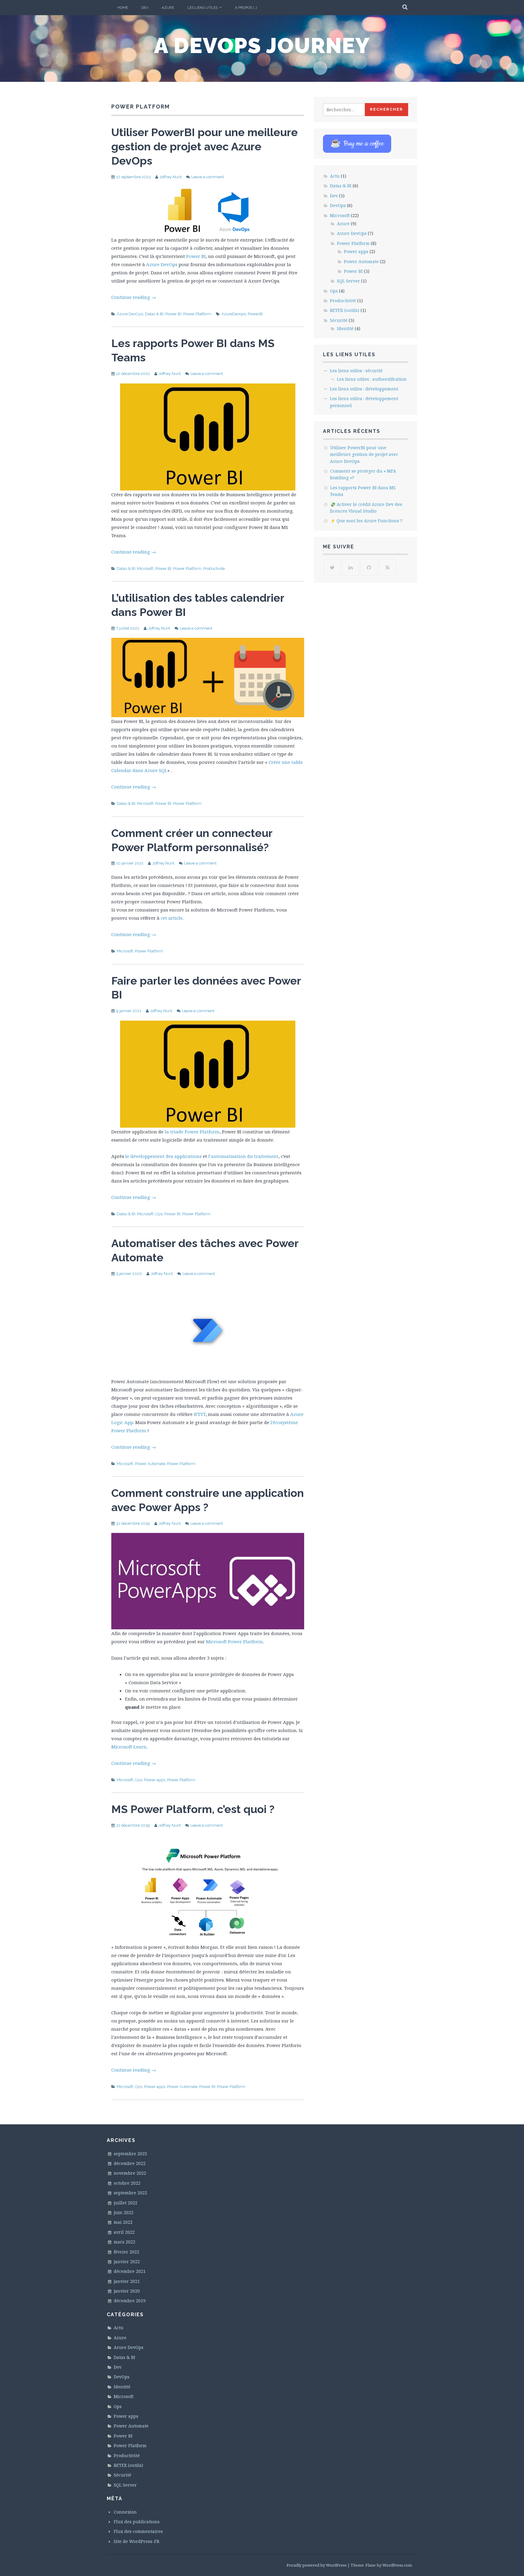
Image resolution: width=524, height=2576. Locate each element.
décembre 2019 (130, 2301)
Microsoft (145, 569)
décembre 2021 (130, 2271)
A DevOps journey (262, 45)
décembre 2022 (130, 2163)
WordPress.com (397, 2565)
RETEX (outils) (345, 310)
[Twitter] (332, 567)
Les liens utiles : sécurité (356, 371)
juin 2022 (124, 2212)
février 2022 (126, 2252)
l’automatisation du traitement (243, 1156)
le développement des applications (163, 1156)
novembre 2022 (130, 2173)
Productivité (214, 569)
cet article (172, 918)
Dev (145, 8)
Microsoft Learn (129, 1747)
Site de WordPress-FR (136, 2541)
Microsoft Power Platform (234, 1641)
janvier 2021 (127, 2281)
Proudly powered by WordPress (317, 2565)
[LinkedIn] (351, 567)
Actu (335, 176)
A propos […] (246, 8)
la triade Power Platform (192, 1132)
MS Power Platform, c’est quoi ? (193, 1809)
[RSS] (388, 567)
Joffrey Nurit (171, 177)
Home (123, 8)
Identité (345, 328)
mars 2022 (124, 2242)
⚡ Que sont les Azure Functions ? (366, 521)
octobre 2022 (127, 2183)
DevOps (338, 205)
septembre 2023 (130, 2154)
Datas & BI (154, 314)
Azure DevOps (162, 264)
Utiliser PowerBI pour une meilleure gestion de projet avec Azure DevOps (205, 146)
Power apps (155, 1780)
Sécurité (339, 320)
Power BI (196, 256)
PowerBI (255, 314)
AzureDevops (234, 314)
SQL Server (348, 281)
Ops (159, 1214)
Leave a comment (208, 177)
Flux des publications (137, 2522)
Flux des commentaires (138, 2531)
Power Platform (197, 314)
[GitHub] (369, 567)
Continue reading (134, 297)
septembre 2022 (130, 2193)
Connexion (125, 2512)
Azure (168, 8)
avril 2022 (124, 2232)
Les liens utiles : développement (364, 389)
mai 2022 (123, 2222)
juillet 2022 (126, 2203)
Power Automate (150, 1464)
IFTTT (200, 1414)
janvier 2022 (127, 2262)
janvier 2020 (127, 2291)
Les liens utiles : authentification (372, 379)
